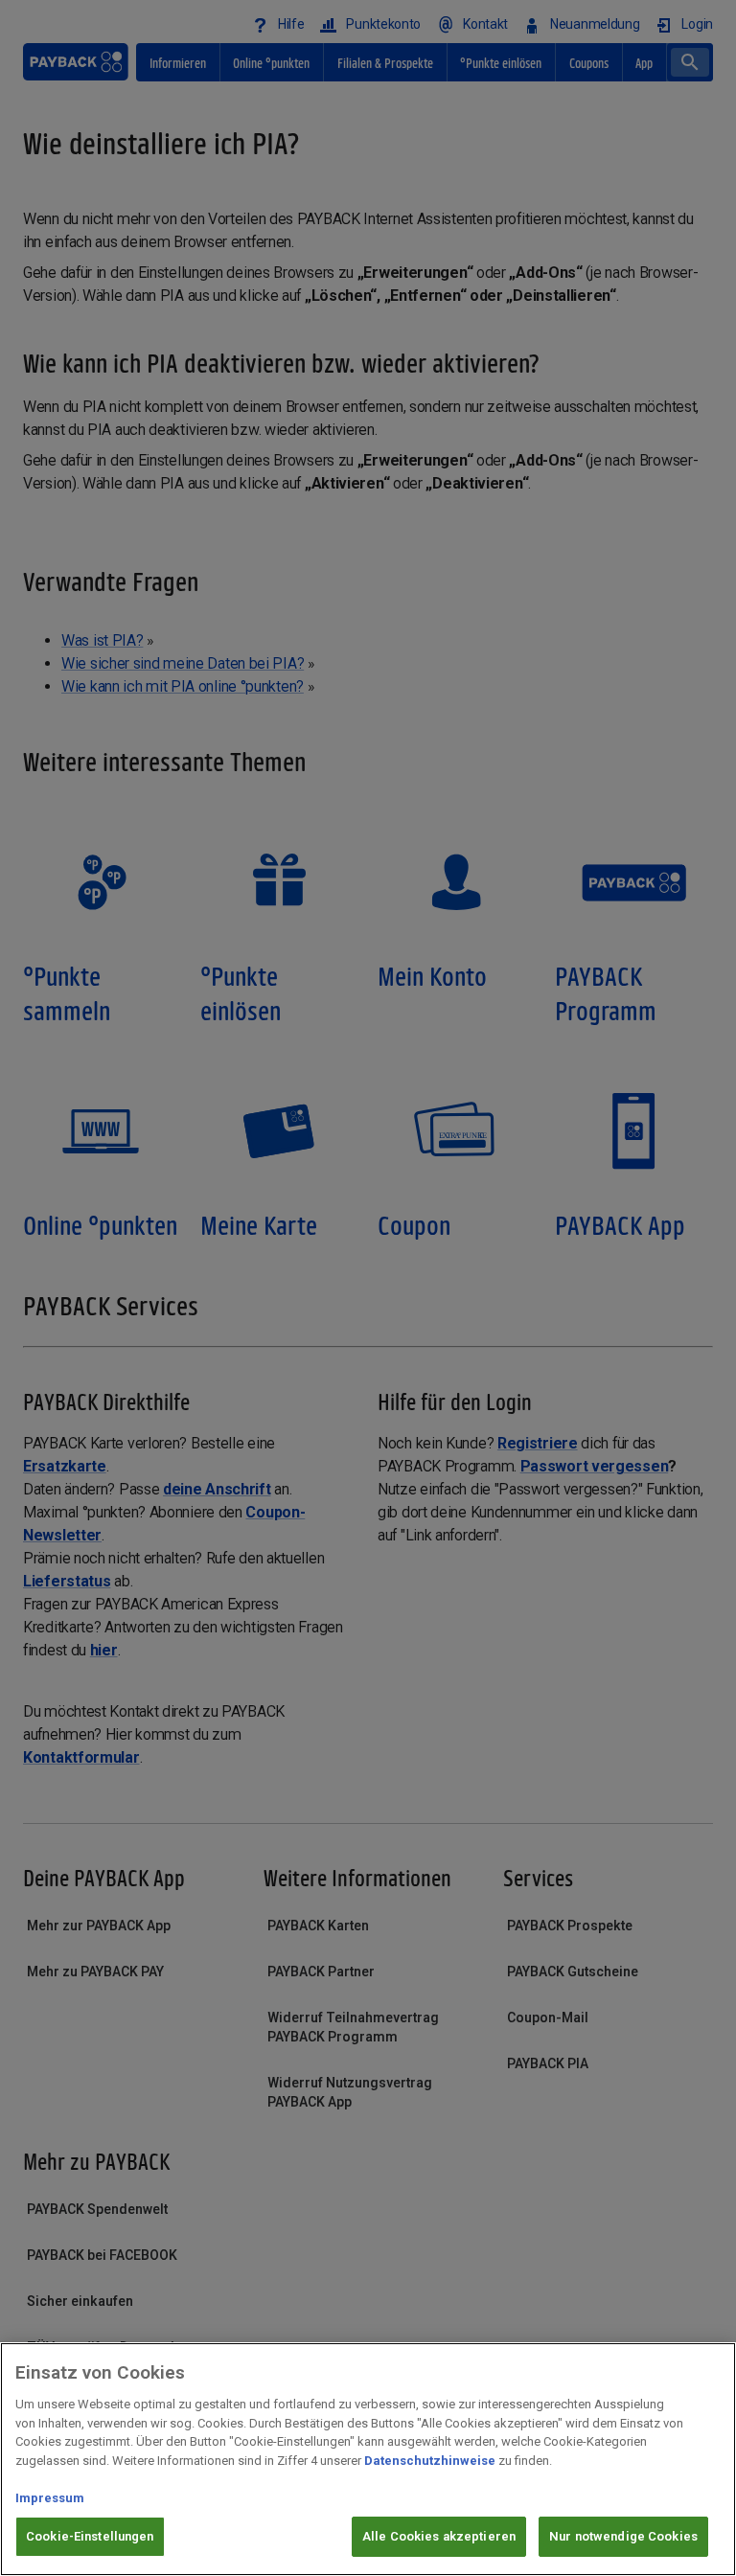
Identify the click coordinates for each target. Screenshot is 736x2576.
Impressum (50, 2498)
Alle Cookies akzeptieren (439, 2536)
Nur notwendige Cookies (623, 2536)
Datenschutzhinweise (430, 2461)
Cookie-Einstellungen (90, 2536)
